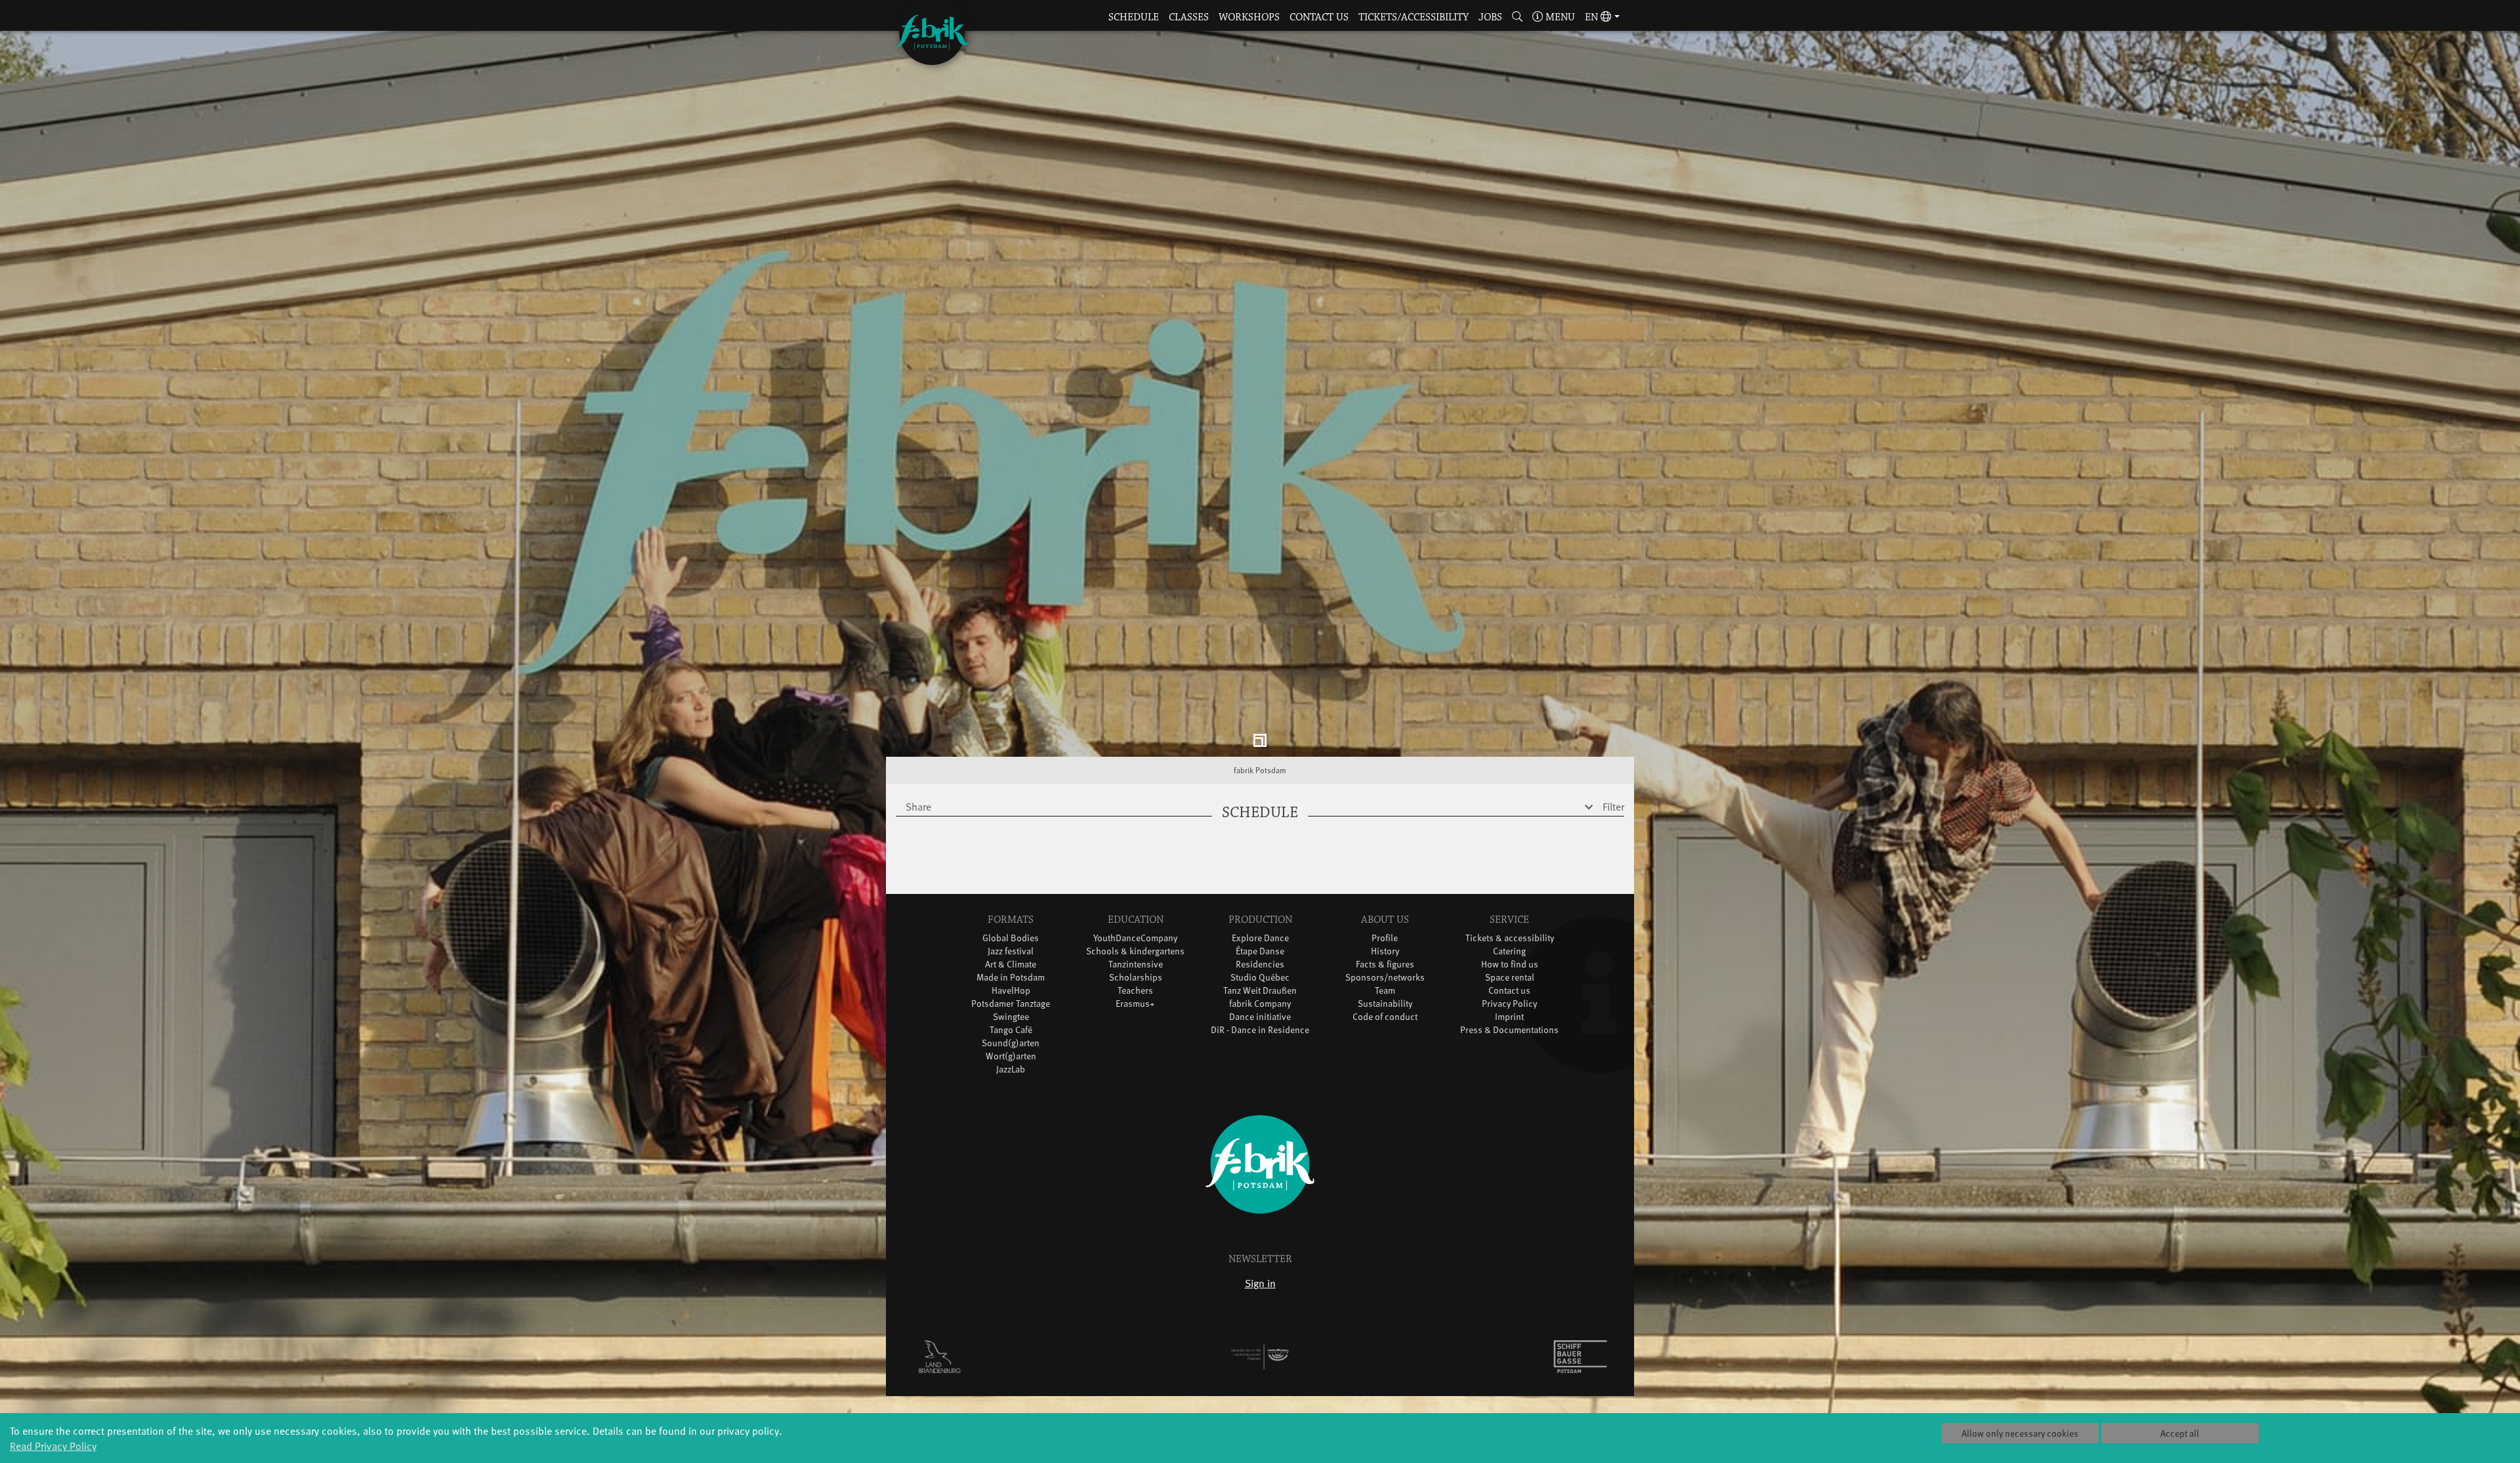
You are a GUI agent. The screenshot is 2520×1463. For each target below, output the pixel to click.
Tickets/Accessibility (1414, 17)
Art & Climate (1011, 965)
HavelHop (1011, 991)
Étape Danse (1260, 951)
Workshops (1249, 17)
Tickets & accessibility (1510, 938)
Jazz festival (1011, 951)
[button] (1518, 18)
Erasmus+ (1135, 1004)
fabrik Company (1260, 1004)
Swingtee (1011, 1017)
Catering (1509, 951)
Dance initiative (1260, 1017)
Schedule (1134, 17)
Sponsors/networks (1385, 978)
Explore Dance (1260, 938)
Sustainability (1385, 1004)
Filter (1613, 807)
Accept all (2180, 1433)
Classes (1189, 17)
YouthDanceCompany (1135, 938)
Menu (1559, 17)
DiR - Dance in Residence (1260, 1030)
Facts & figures (1385, 965)
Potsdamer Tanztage (1011, 1004)
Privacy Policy (1509, 1004)
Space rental (1510, 978)
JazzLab (1011, 1070)
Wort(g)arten (1011, 1056)
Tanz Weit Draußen (1260, 991)
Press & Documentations (1509, 1030)
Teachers (1135, 991)
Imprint (1509, 1017)
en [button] (1593, 17)
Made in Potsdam (1011, 978)
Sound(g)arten (1011, 1043)
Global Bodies (1011, 938)
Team (1385, 991)
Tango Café (1011, 1030)
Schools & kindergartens (1135, 951)
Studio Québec (1260, 978)
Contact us (1319, 17)
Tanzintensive (1136, 965)
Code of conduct (1385, 1017)
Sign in (1260, 1283)
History (1385, 951)
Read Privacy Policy (53, 1445)
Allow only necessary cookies (2020, 1433)
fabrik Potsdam (1260, 771)
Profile (1385, 938)
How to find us (1510, 965)
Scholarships (1136, 978)
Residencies (1260, 965)
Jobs (1490, 17)
